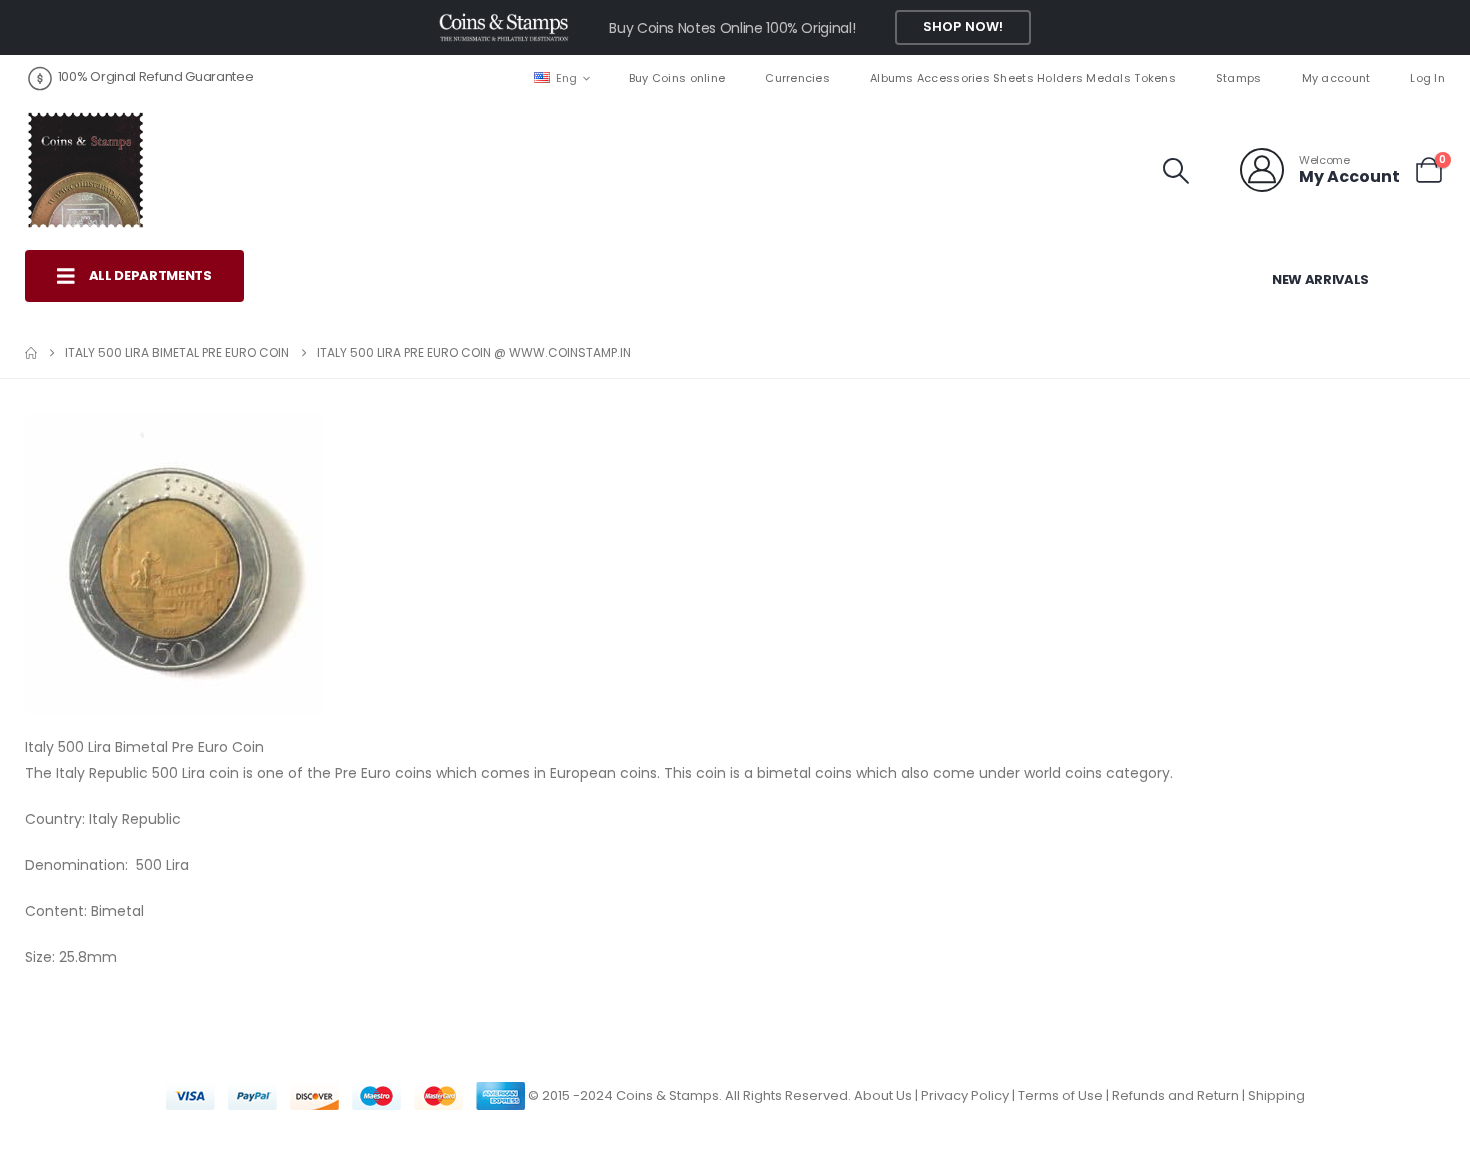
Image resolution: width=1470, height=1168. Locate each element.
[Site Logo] (85, 170)
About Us (883, 1095)
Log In (1427, 78)
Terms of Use (1060, 1095)
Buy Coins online (677, 78)
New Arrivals (1320, 279)
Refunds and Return (1175, 1095)
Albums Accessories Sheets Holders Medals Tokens (1023, 78)
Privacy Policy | (969, 1095)
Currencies (797, 78)
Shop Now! (963, 26)
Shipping (1276, 1095)
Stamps (1239, 78)
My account (1336, 78)
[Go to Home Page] (31, 353)
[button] (1176, 171)
